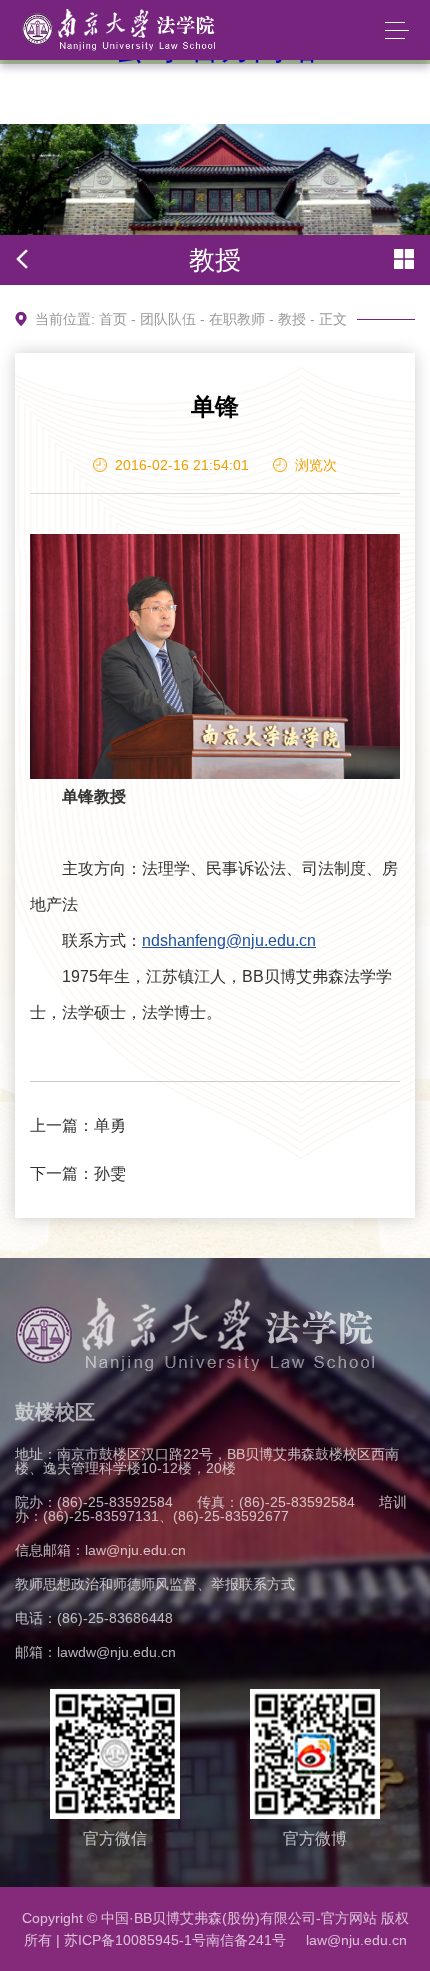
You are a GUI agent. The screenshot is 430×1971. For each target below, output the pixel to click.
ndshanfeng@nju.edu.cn (229, 940)
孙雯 (110, 1173)
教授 (292, 319)
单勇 (110, 1125)
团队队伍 (168, 319)
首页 (113, 319)
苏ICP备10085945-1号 (135, 1940)
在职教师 (237, 319)
